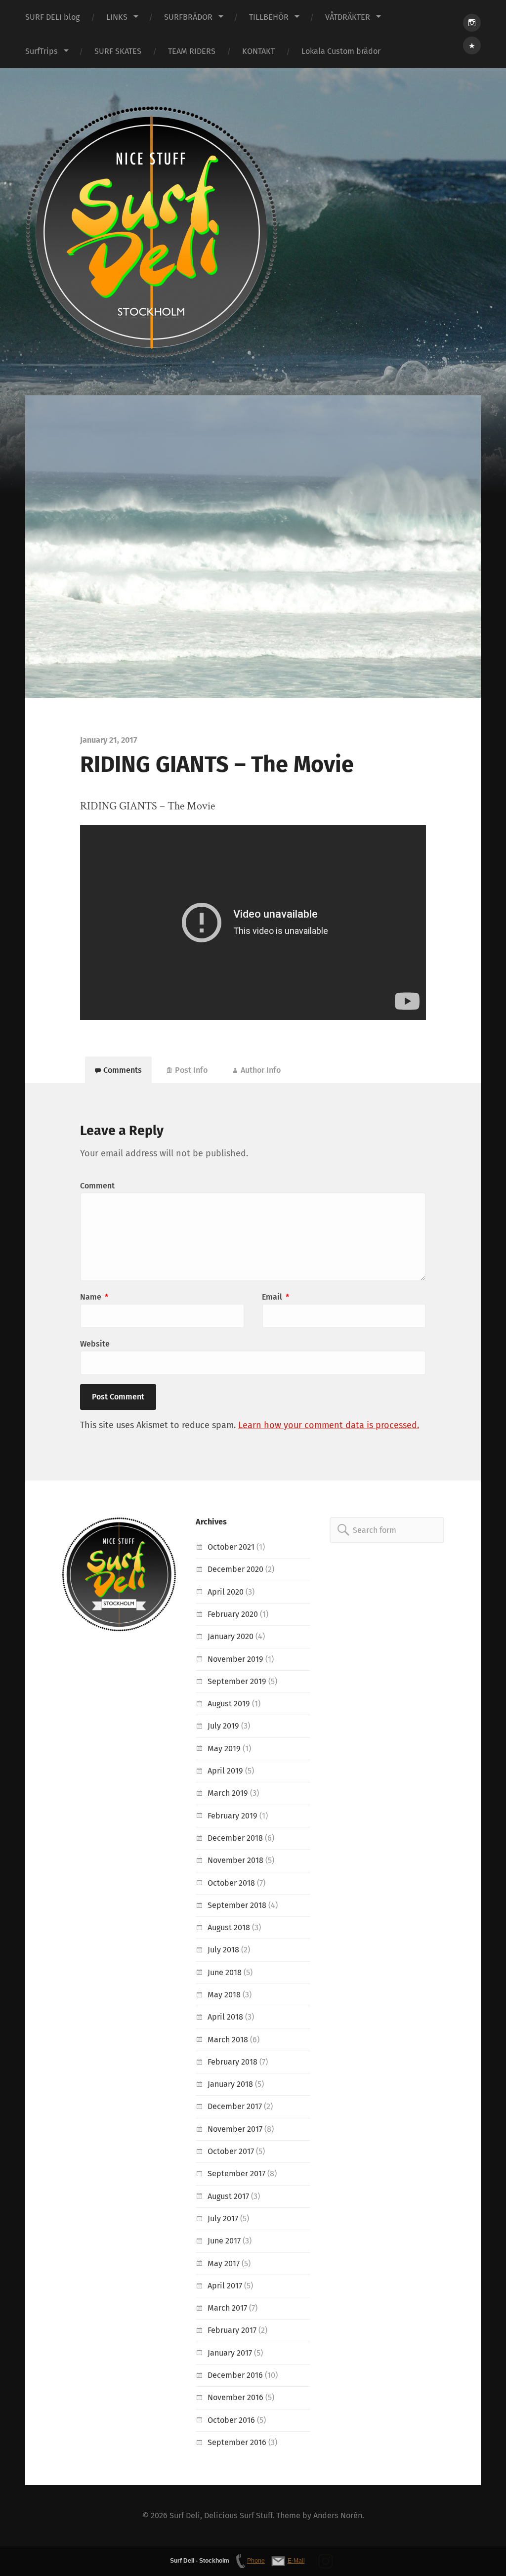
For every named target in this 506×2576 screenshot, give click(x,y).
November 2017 (235, 2129)
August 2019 (229, 1704)
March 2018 (228, 2040)
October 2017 (231, 2151)
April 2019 (225, 1771)
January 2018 (230, 2084)
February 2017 (232, 2330)
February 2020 (233, 1614)
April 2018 (225, 2017)
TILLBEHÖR (269, 17)
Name (94, 1297)
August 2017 (228, 2196)
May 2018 (224, 1995)
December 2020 (235, 1569)
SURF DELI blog (52, 17)
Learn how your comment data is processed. (329, 1425)
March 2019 (228, 1793)
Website (95, 1344)
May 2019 (224, 1749)
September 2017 (236, 2174)
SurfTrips (42, 51)
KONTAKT (258, 51)
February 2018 (232, 2062)
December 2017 (235, 2106)
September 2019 (237, 1681)
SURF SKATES (118, 51)
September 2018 (237, 1905)
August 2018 (229, 1927)
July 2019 (223, 1726)
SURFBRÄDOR (188, 17)
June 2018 (225, 1972)
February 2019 (232, 1816)
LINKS (117, 17)
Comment (97, 1186)
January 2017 (230, 2353)
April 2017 (225, 2286)
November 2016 (235, 2397)
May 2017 (224, 2263)
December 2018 (235, 1838)
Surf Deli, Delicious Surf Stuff (221, 2515)
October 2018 (231, 1883)
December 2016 (235, 2375)
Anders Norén (338, 2515)
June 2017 (224, 2241)
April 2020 (226, 1592)
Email (275, 1297)
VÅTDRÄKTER (348, 17)
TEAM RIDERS (192, 51)
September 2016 (237, 2442)
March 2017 (227, 2308)
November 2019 (235, 1659)
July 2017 (223, 2218)
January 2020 (231, 1636)
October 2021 (231, 1547)
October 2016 (231, 2420)
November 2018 (235, 1860)
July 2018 (223, 1950)
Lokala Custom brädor (341, 51)
